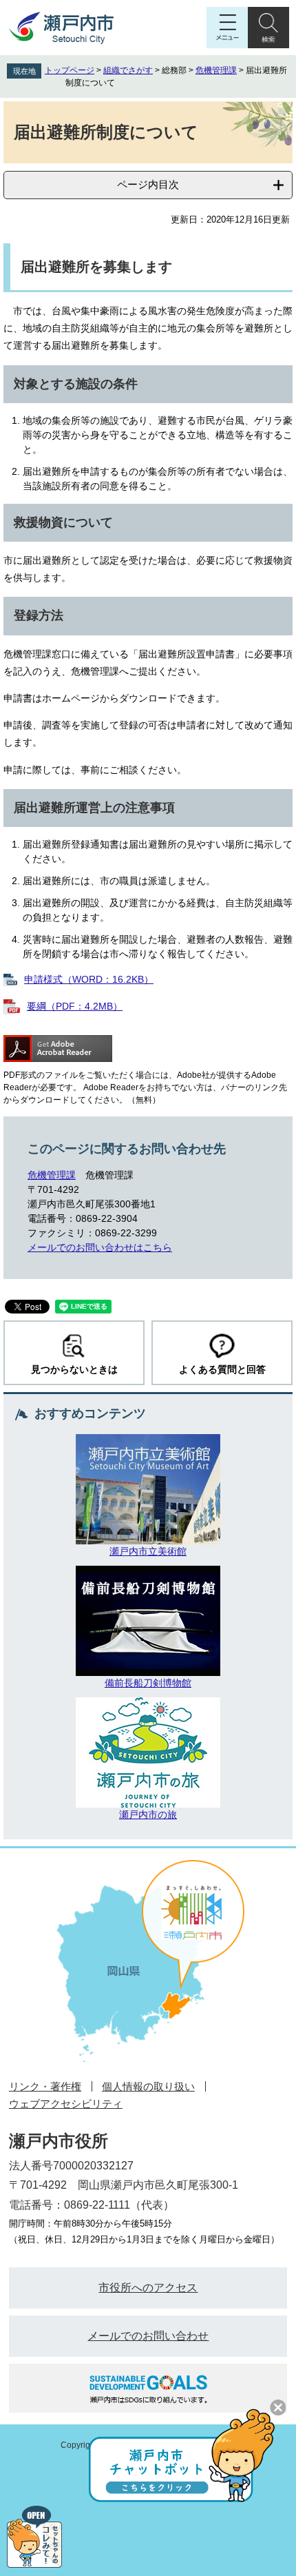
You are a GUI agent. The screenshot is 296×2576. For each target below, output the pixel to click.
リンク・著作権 (45, 2086)
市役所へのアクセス (148, 2288)
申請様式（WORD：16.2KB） (89, 979)
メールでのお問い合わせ (148, 2336)
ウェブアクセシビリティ (66, 2104)
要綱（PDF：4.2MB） (75, 1006)
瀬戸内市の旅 (148, 1815)
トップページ (70, 70)
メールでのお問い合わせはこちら (100, 1247)
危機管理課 (216, 70)
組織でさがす (128, 70)
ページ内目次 (148, 184)
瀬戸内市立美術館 (148, 1551)
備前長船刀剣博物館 (148, 1683)
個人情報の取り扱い (148, 2086)
